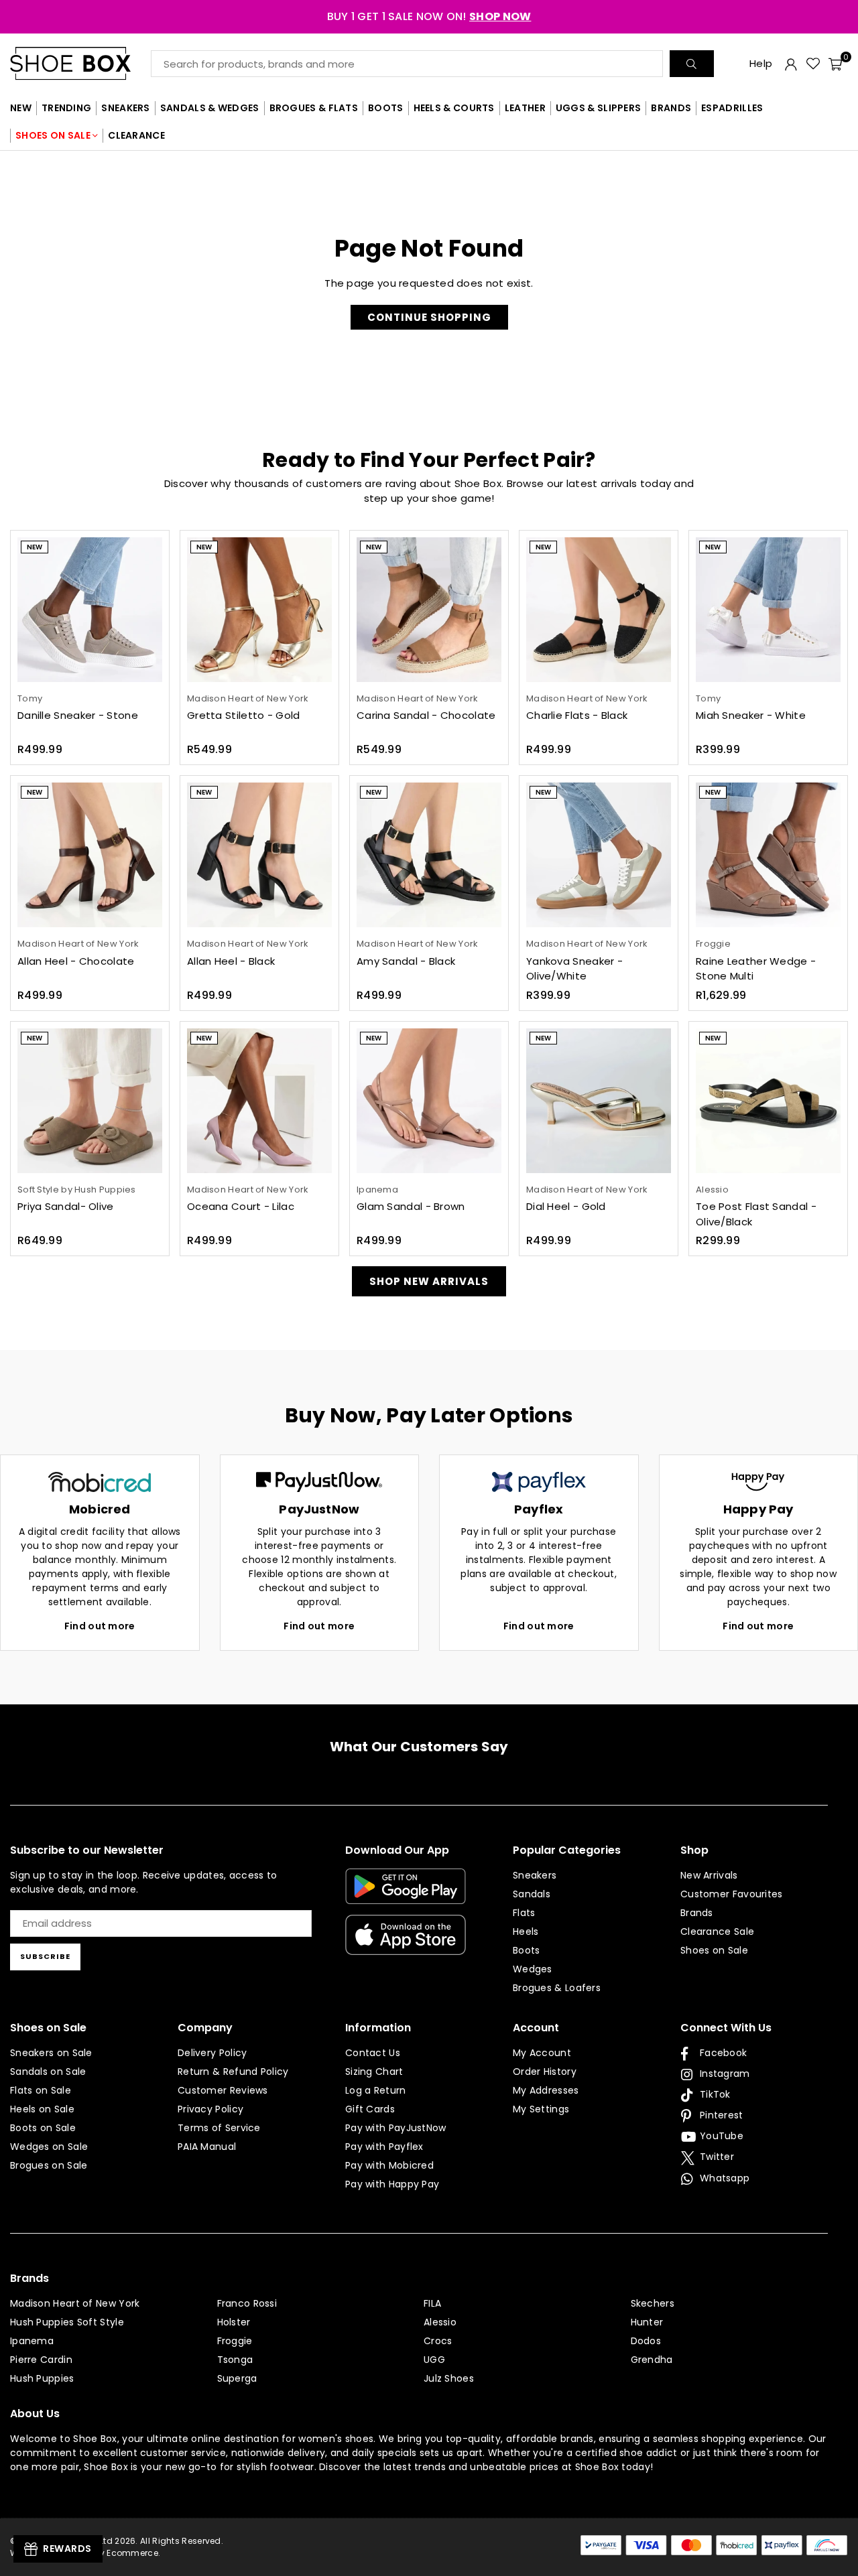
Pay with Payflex (384, 2147)
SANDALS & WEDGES (210, 108)
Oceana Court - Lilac (241, 1206)
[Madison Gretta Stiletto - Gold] (259, 610)
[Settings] (791, 64)
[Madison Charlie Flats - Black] (599, 610)
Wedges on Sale (49, 2147)
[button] (835, 64)
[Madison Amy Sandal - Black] (429, 855)
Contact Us (373, 2053)
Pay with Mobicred (389, 2165)
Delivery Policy (212, 2053)
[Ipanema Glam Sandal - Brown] (429, 1101)
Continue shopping (429, 317)
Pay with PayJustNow (396, 2128)
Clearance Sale (717, 1931)
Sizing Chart (374, 2072)
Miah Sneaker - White (751, 715)
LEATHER (525, 108)
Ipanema (32, 2341)
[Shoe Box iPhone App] (406, 1945)
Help (761, 63)
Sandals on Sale (48, 2072)
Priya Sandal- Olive (66, 1206)
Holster (234, 2322)
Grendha (652, 2360)
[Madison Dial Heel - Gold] (599, 1101)
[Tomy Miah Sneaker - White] (768, 610)
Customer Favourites (732, 1894)
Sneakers (535, 1875)
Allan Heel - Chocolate (76, 961)
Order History (545, 2072)
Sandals (532, 1894)
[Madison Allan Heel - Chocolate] (90, 855)
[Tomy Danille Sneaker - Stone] (90, 610)
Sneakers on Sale (51, 2053)
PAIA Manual (207, 2147)
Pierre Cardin (41, 2360)
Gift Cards (370, 2109)
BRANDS (671, 108)
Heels (526, 1931)
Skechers (653, 2303)
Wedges (533, 1969)
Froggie (235, 2341)
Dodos (646, 2341)
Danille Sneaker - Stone (78, 715)
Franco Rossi (247, 2303)
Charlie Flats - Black (577, 715)
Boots (527, 1950)
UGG (434, 2360)
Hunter (647, 2322)
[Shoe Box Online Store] (80, 63)
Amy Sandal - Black (406, 961)
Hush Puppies (42, 2378)
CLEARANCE (136, 135)
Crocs (438, 2341)
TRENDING (66, 108)
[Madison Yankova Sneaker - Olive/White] (599, 855)
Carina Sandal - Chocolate (426, 715)
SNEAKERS (125, 108)
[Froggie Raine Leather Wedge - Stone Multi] (768, 855)
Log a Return (376, 2090)
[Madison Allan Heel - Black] (259, 855)
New (35, 547)
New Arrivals (709, 1875)
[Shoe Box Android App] (406, 1894)
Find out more (100, 1626)
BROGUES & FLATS (314, 108)
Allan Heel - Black (231, 961)
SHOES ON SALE (53, 135)
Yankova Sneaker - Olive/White (574, 969)
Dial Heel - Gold (566, 1206)
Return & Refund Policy (233, 2072)
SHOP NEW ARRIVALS (429, 1281)
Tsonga (235, 2360)
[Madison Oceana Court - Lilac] (259, 1101)
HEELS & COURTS (454, 108)
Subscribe (45, 1956)
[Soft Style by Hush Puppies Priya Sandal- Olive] (90, 1101)
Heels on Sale (42, 2109)
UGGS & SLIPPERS (599, 108)
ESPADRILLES (732, 108)
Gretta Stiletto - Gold (244, 715)
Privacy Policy (210, 2109)
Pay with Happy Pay (392, 2184)
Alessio (440, 2322)
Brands (697, 1913)
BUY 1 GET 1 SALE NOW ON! (429, 16)
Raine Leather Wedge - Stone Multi (756, 969)
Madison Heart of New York (75, 2303)
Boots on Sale (43, 2128)
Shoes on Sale (714, 1950)
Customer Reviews (223, 2090)
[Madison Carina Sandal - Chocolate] (429, 610)
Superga (237, 2378)
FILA (432, 2303)
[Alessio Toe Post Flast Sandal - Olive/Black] (768, 1101)
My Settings (541, 2109)
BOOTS (386, 108)
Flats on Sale (41, 2090)
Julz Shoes (449, 2378)
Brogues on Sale (49, 2165)
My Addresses (546, 2090)
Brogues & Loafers (557, 1988)
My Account (542, 2053)
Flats (524, 1913)
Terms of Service (219, 2128)
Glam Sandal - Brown (411, 1206)
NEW (21, 108)
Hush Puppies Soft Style (67, 2322)
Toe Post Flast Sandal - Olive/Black (756, 1214)
